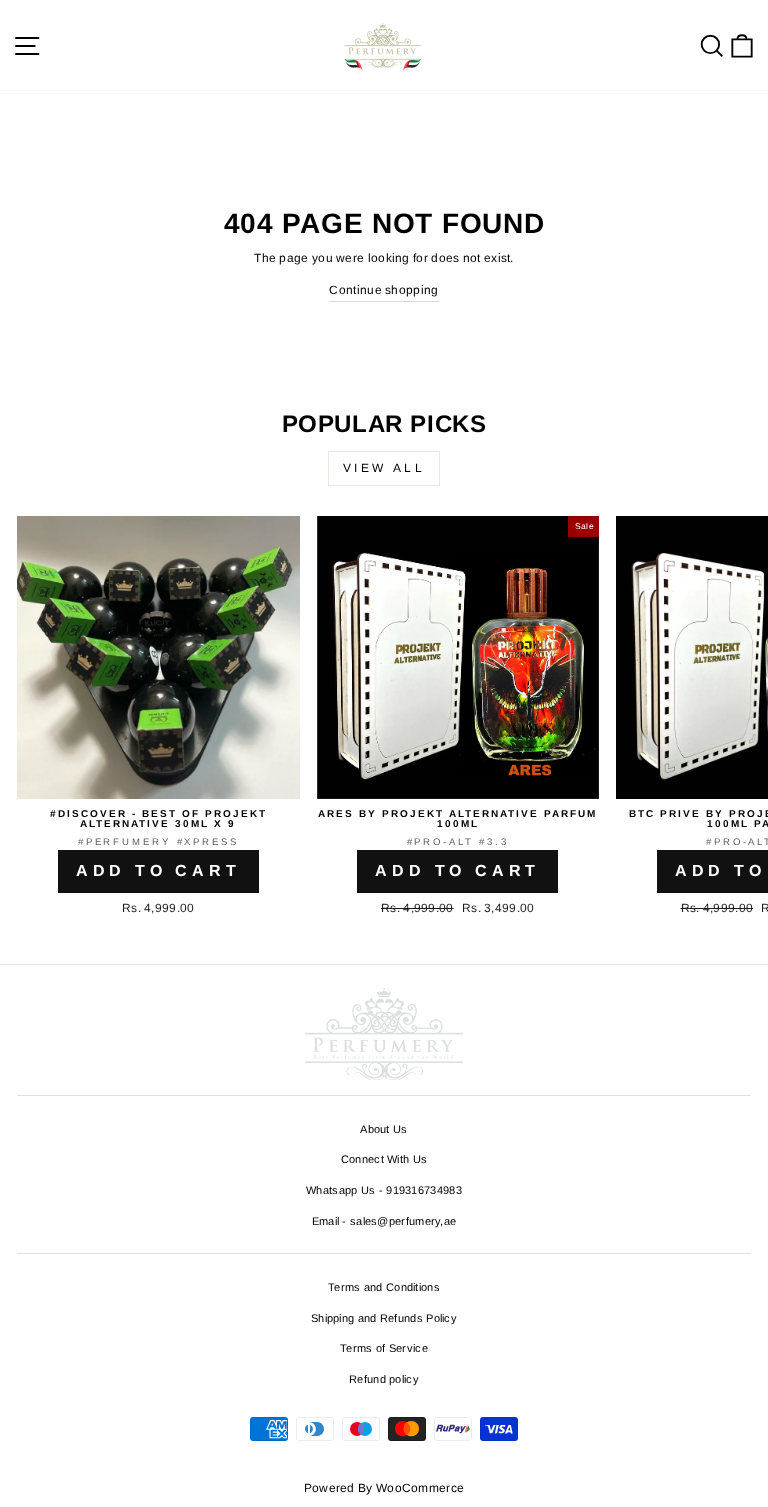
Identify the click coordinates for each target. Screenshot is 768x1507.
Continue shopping (383, 290)
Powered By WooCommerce (384, 1488)
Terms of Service (384, 1348)
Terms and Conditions (384, 1287)
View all (384, 468)
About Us (383, 1129)
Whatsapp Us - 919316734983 (384, 1190)
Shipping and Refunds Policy (384, 1318)
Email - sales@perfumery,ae (384, 1221)
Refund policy (384, 1379)
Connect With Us (384, 1159)
